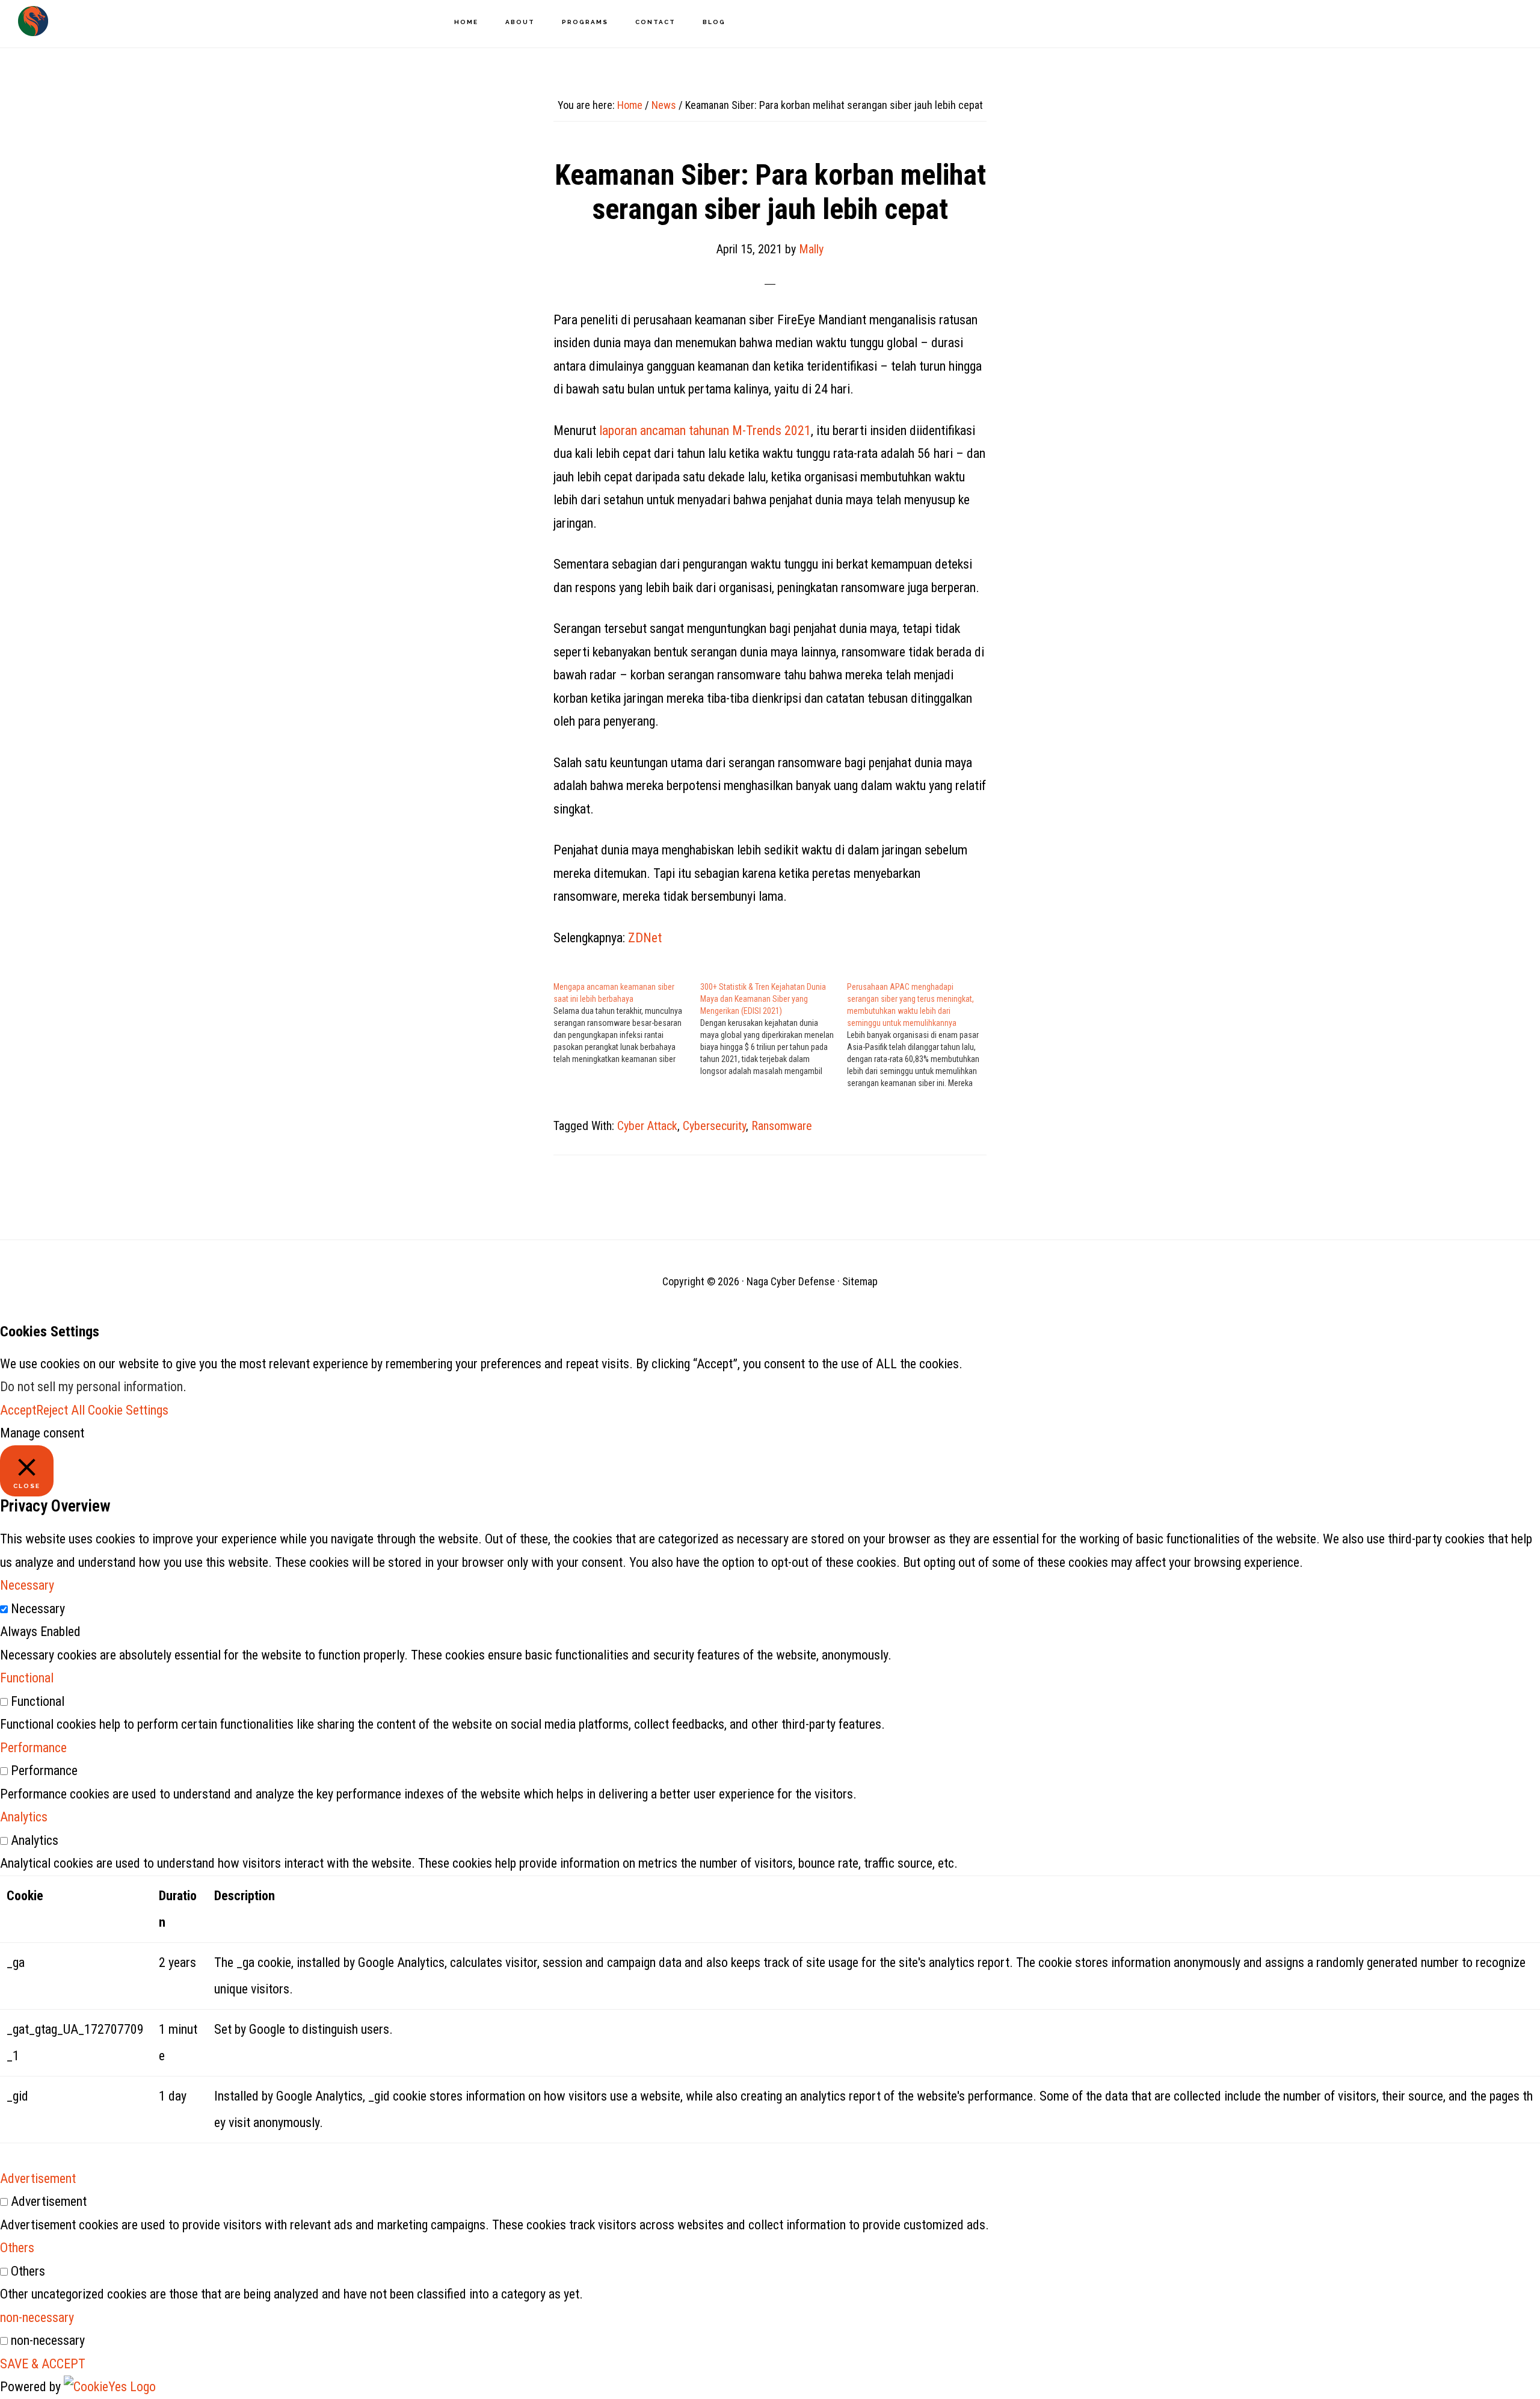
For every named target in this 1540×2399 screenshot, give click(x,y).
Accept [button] (18, 1410)
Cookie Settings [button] (128, 1410)
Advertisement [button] (38, 2178)
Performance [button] (33, 1748)
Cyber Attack (647, 1126)
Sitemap (860, 1281)
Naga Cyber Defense (33, 21)
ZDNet (645, 938)
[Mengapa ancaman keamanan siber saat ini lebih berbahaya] (627, 1023)
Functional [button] (27, 1678)
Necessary (38, 1609)
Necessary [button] (27, 1585)
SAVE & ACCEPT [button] (43, 2364)
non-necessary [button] (37, 2317)
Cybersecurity (714, 1126)
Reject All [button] (60, 1410)
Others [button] (17, 2248)
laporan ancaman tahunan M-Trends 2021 (705, 431)
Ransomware (782, 1126)
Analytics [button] (24, 1817)
